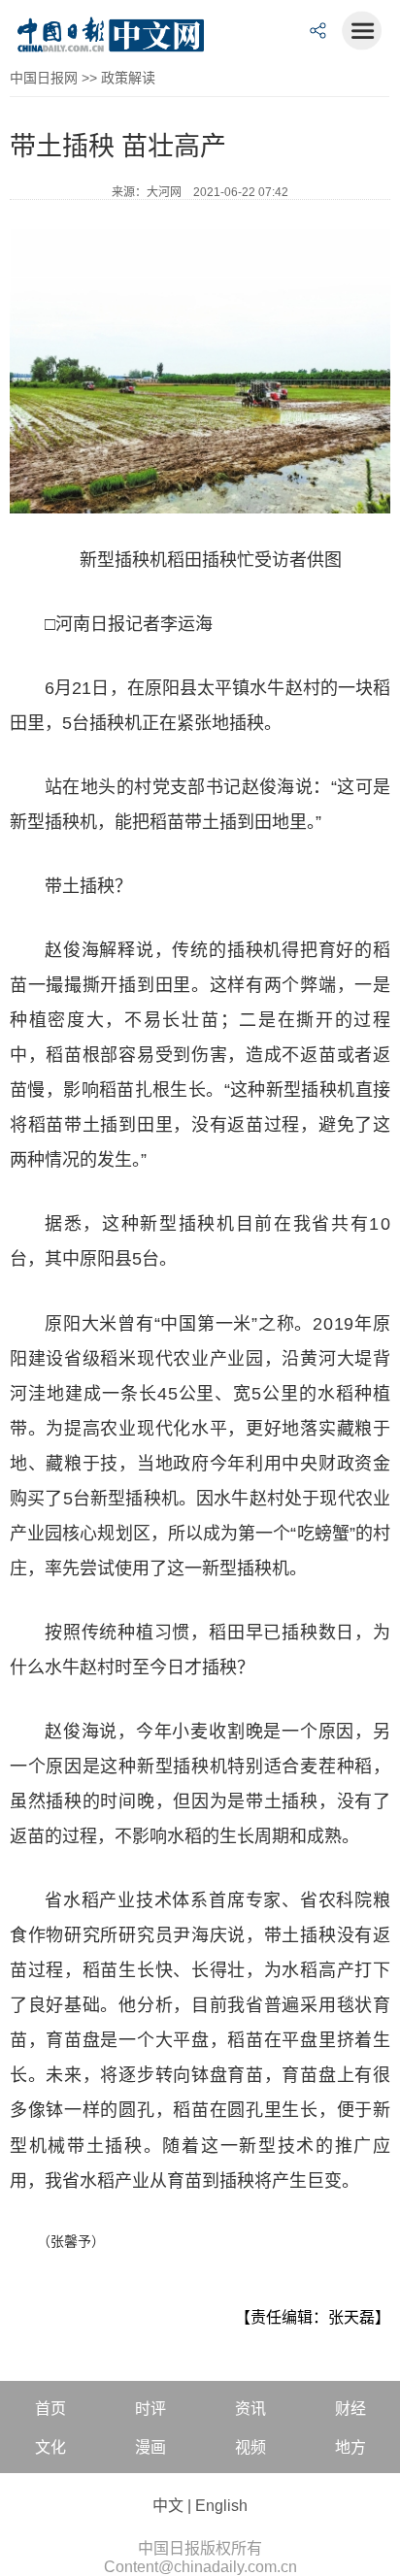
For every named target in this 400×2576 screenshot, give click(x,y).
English (221, 2506)
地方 (350, 2447)
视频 (250, 2447)
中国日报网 (44, 78)
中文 (168, 2506)
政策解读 (128, 78)
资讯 (250, 2409)
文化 (50, 2447)
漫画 (150, 2447)
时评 (150, 2409)
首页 (50, 2409)
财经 (350, 2409)
